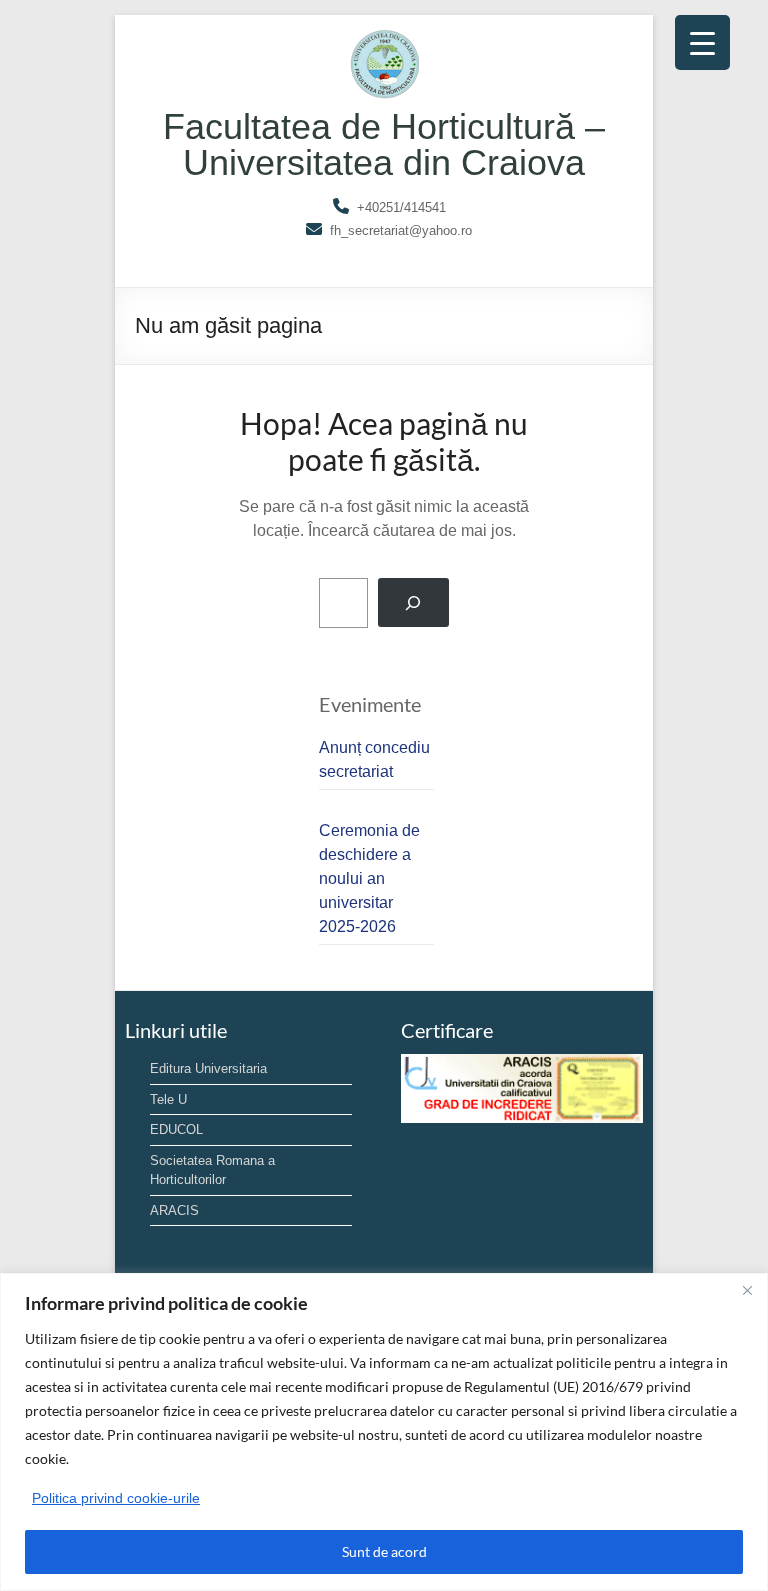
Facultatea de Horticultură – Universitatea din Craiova (384, 144)
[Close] (747, 1290)
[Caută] (413, 602)
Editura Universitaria (208, 1068)
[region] (384, 1432)
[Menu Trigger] (702, 42)
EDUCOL (176, 1129)
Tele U (168, 1099)
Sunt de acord (384, 1551)
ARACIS (174, 1210)
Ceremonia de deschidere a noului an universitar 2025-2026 (369, 878)
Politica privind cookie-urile (116, 1498)
